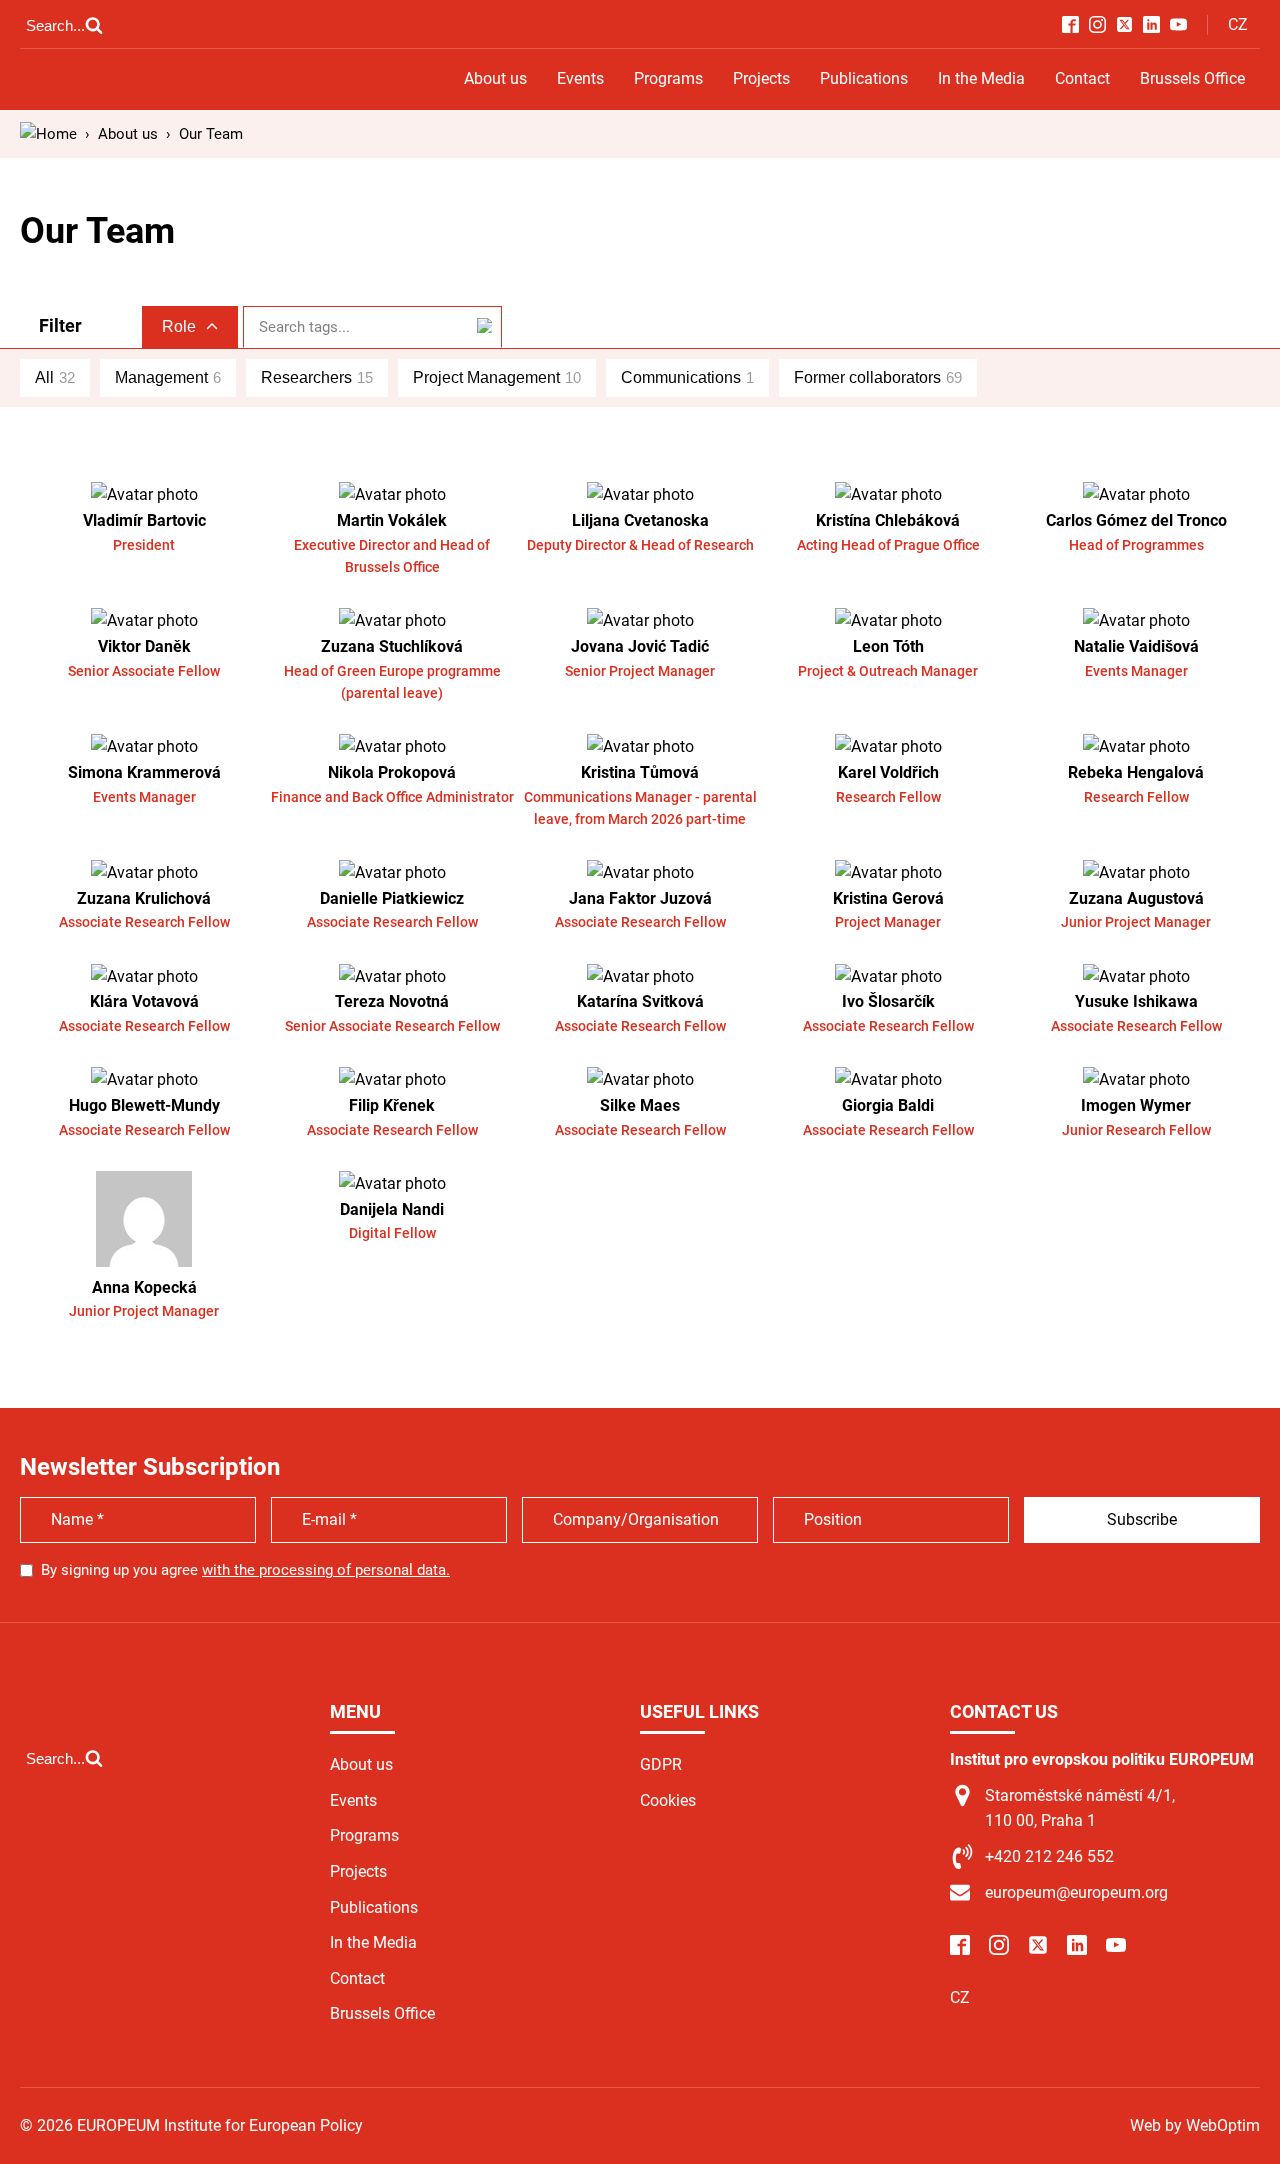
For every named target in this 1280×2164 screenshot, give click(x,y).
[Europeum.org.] (48, 134)
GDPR (661, 1764)
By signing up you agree (245, 1570)
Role (179, 326)
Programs (668, 78)
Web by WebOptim (1195, 2125)
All (55, 377)
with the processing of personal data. (326, 1570)
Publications (864, 78)
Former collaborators (878, 377)
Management (168, 377)
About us (495, 78)
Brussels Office (1192, 78)
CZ (1238, 24)
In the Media (981, 78)
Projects (761, 78)
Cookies (668, 1800)
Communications (687, 377)
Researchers (317, 377)
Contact (1082, 78)
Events (580, 78)
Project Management (497, 377)
